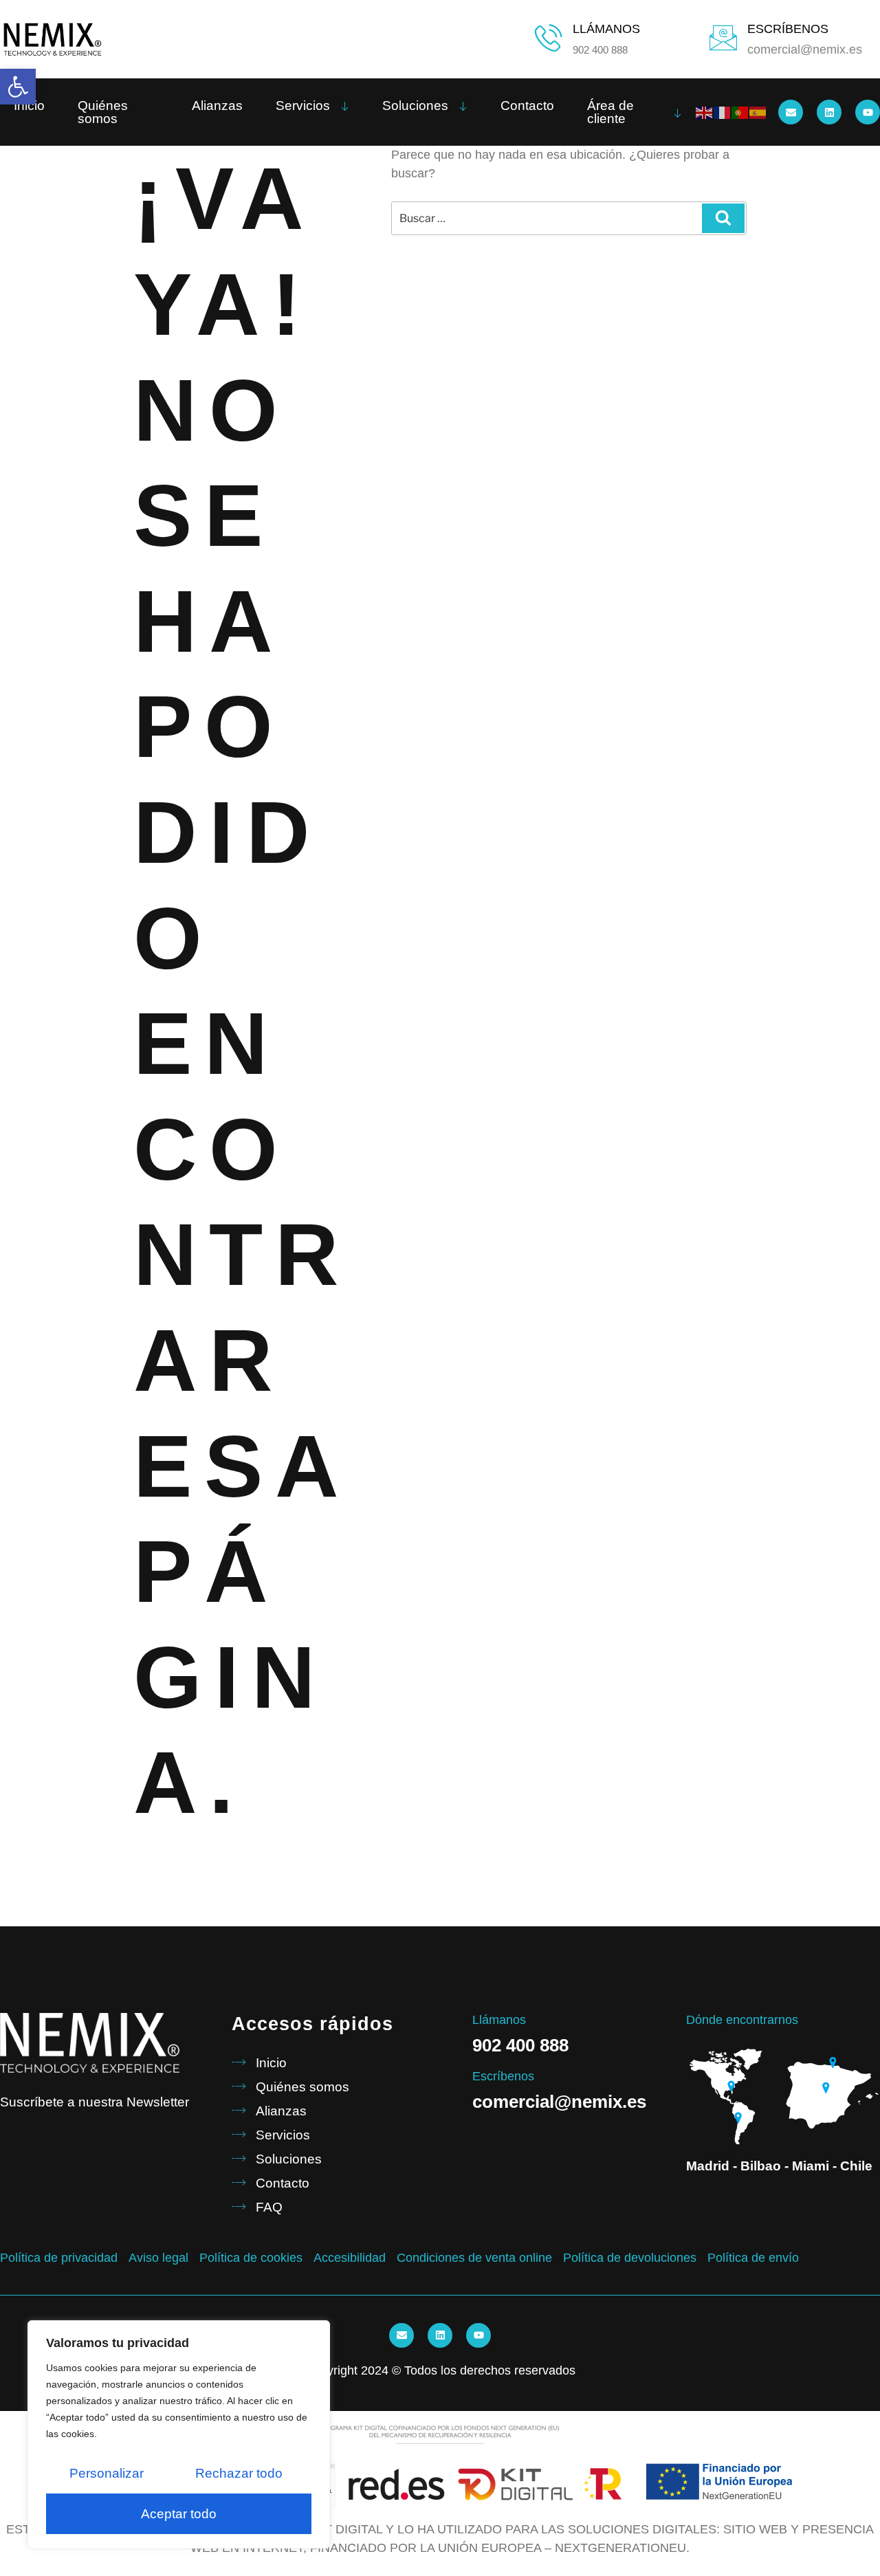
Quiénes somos (103, 112)
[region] (179, 2434)
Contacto (527, 106)
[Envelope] (791, 112)
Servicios (303, 106)
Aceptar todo (179, 2514)
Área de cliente (610, 112)
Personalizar (107, 2473)
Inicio (29, 106)
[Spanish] (758, 112)
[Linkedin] (829, 112)
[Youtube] (868, 112)
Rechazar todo (239, 2473)
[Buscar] (723, 218)
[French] (723, 112)
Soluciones (415, 106)
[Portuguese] (740, 112)
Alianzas (217, 106)
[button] (18, 87)
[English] (705, 112)
